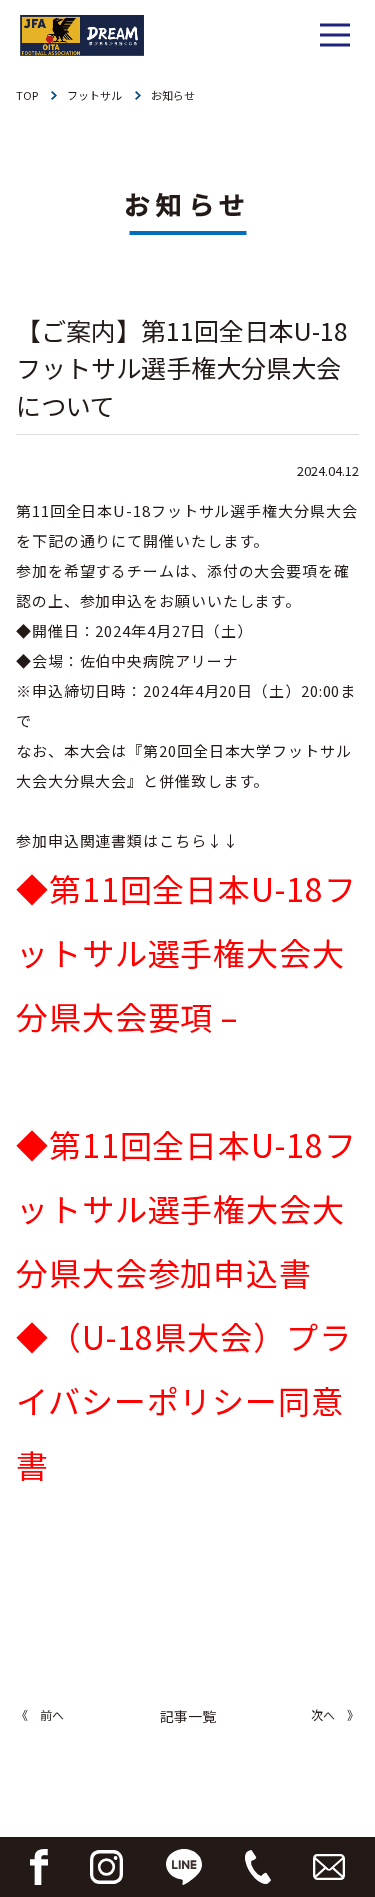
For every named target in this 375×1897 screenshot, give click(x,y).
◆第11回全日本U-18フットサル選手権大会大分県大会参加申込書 (186, 1208)
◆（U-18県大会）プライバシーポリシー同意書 (184, 1400)
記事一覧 (188, 1716)
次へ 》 (335, 1714)
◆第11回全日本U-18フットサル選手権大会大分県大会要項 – (186, 952)
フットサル (94, 95)
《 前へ (40, 1714)
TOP (27, 95)
